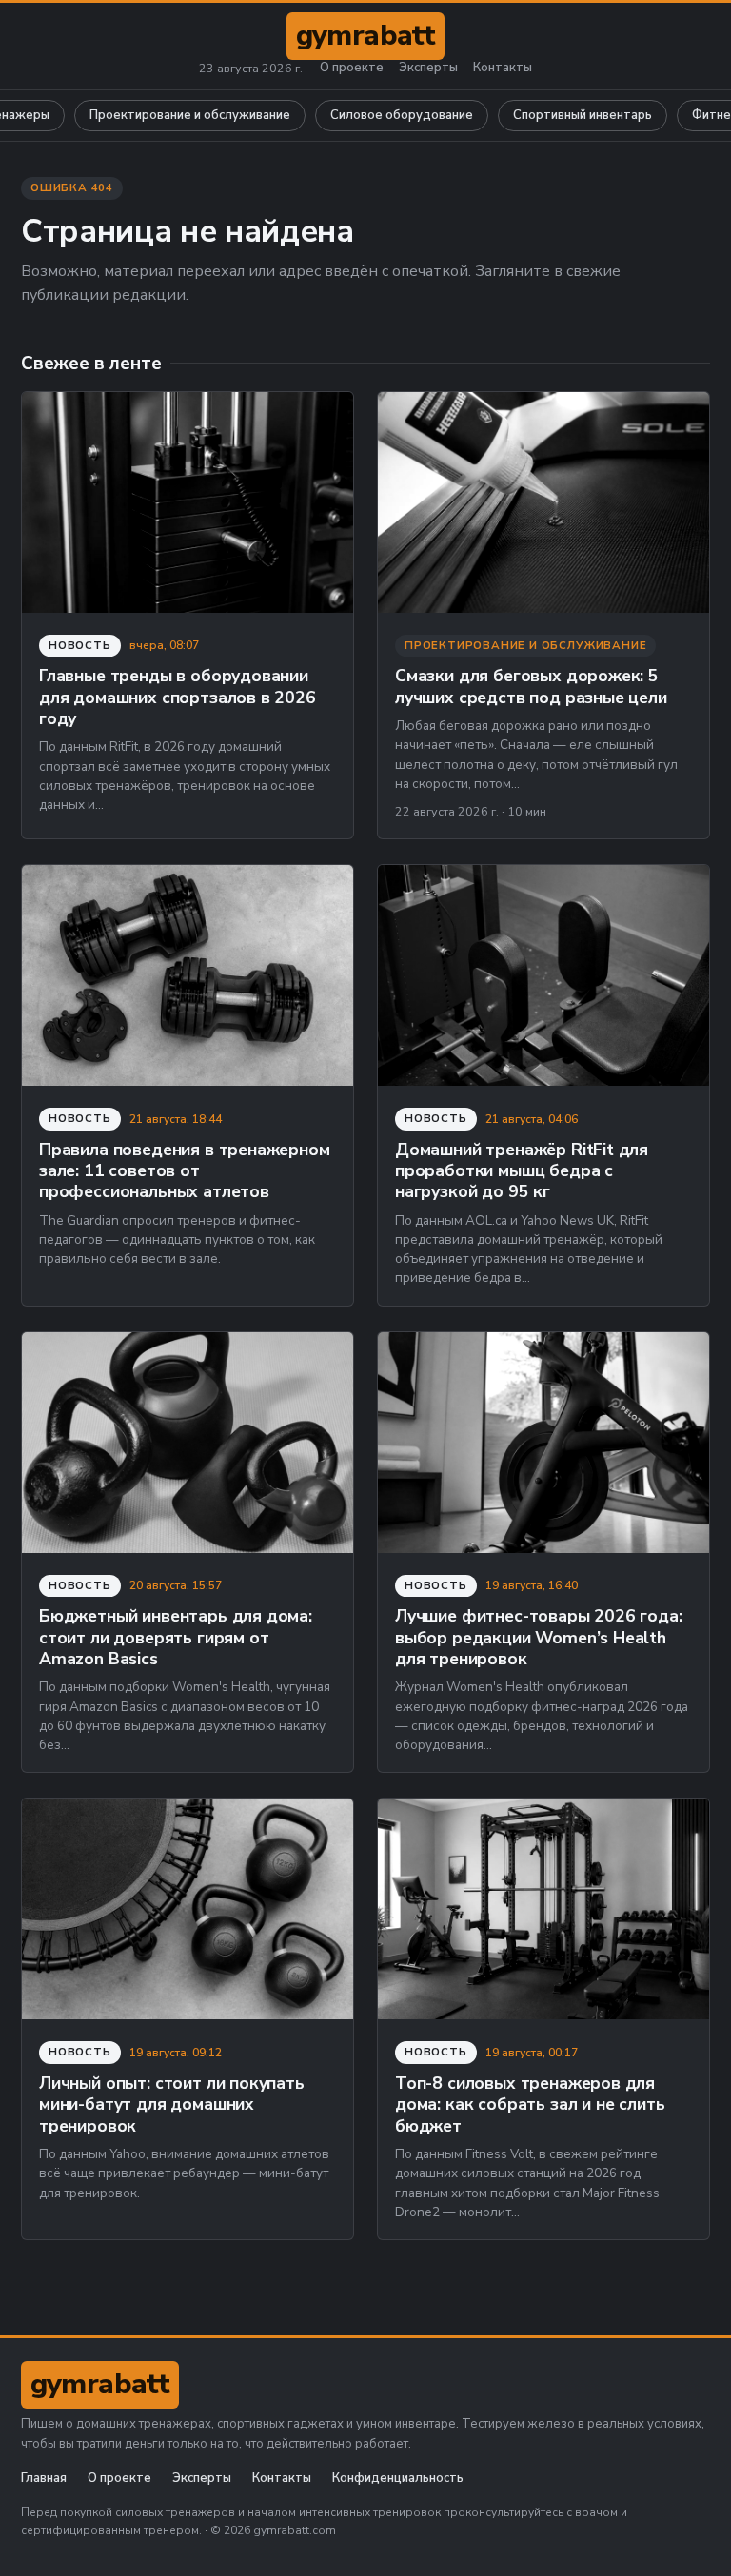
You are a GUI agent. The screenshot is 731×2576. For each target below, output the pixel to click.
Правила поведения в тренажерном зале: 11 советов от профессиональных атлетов (185, 1171)
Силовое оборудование (402, 115)
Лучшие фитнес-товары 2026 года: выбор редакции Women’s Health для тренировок (539, 1637)
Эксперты (428, 68)
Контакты (503, 68)
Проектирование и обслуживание (190, 115)
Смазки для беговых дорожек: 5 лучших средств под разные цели (531, 686)
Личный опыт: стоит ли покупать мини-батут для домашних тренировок (172, 2104)
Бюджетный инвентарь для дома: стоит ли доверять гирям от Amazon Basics (176, 1637)
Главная (44, 2478)
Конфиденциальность (398, 2478)
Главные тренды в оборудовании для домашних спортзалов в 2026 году (178, 697)
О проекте (352, 68)
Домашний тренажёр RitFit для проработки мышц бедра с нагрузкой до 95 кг (522, 1171)
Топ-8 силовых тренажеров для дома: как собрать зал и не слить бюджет (530, 2104)
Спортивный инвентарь (583, 115)
